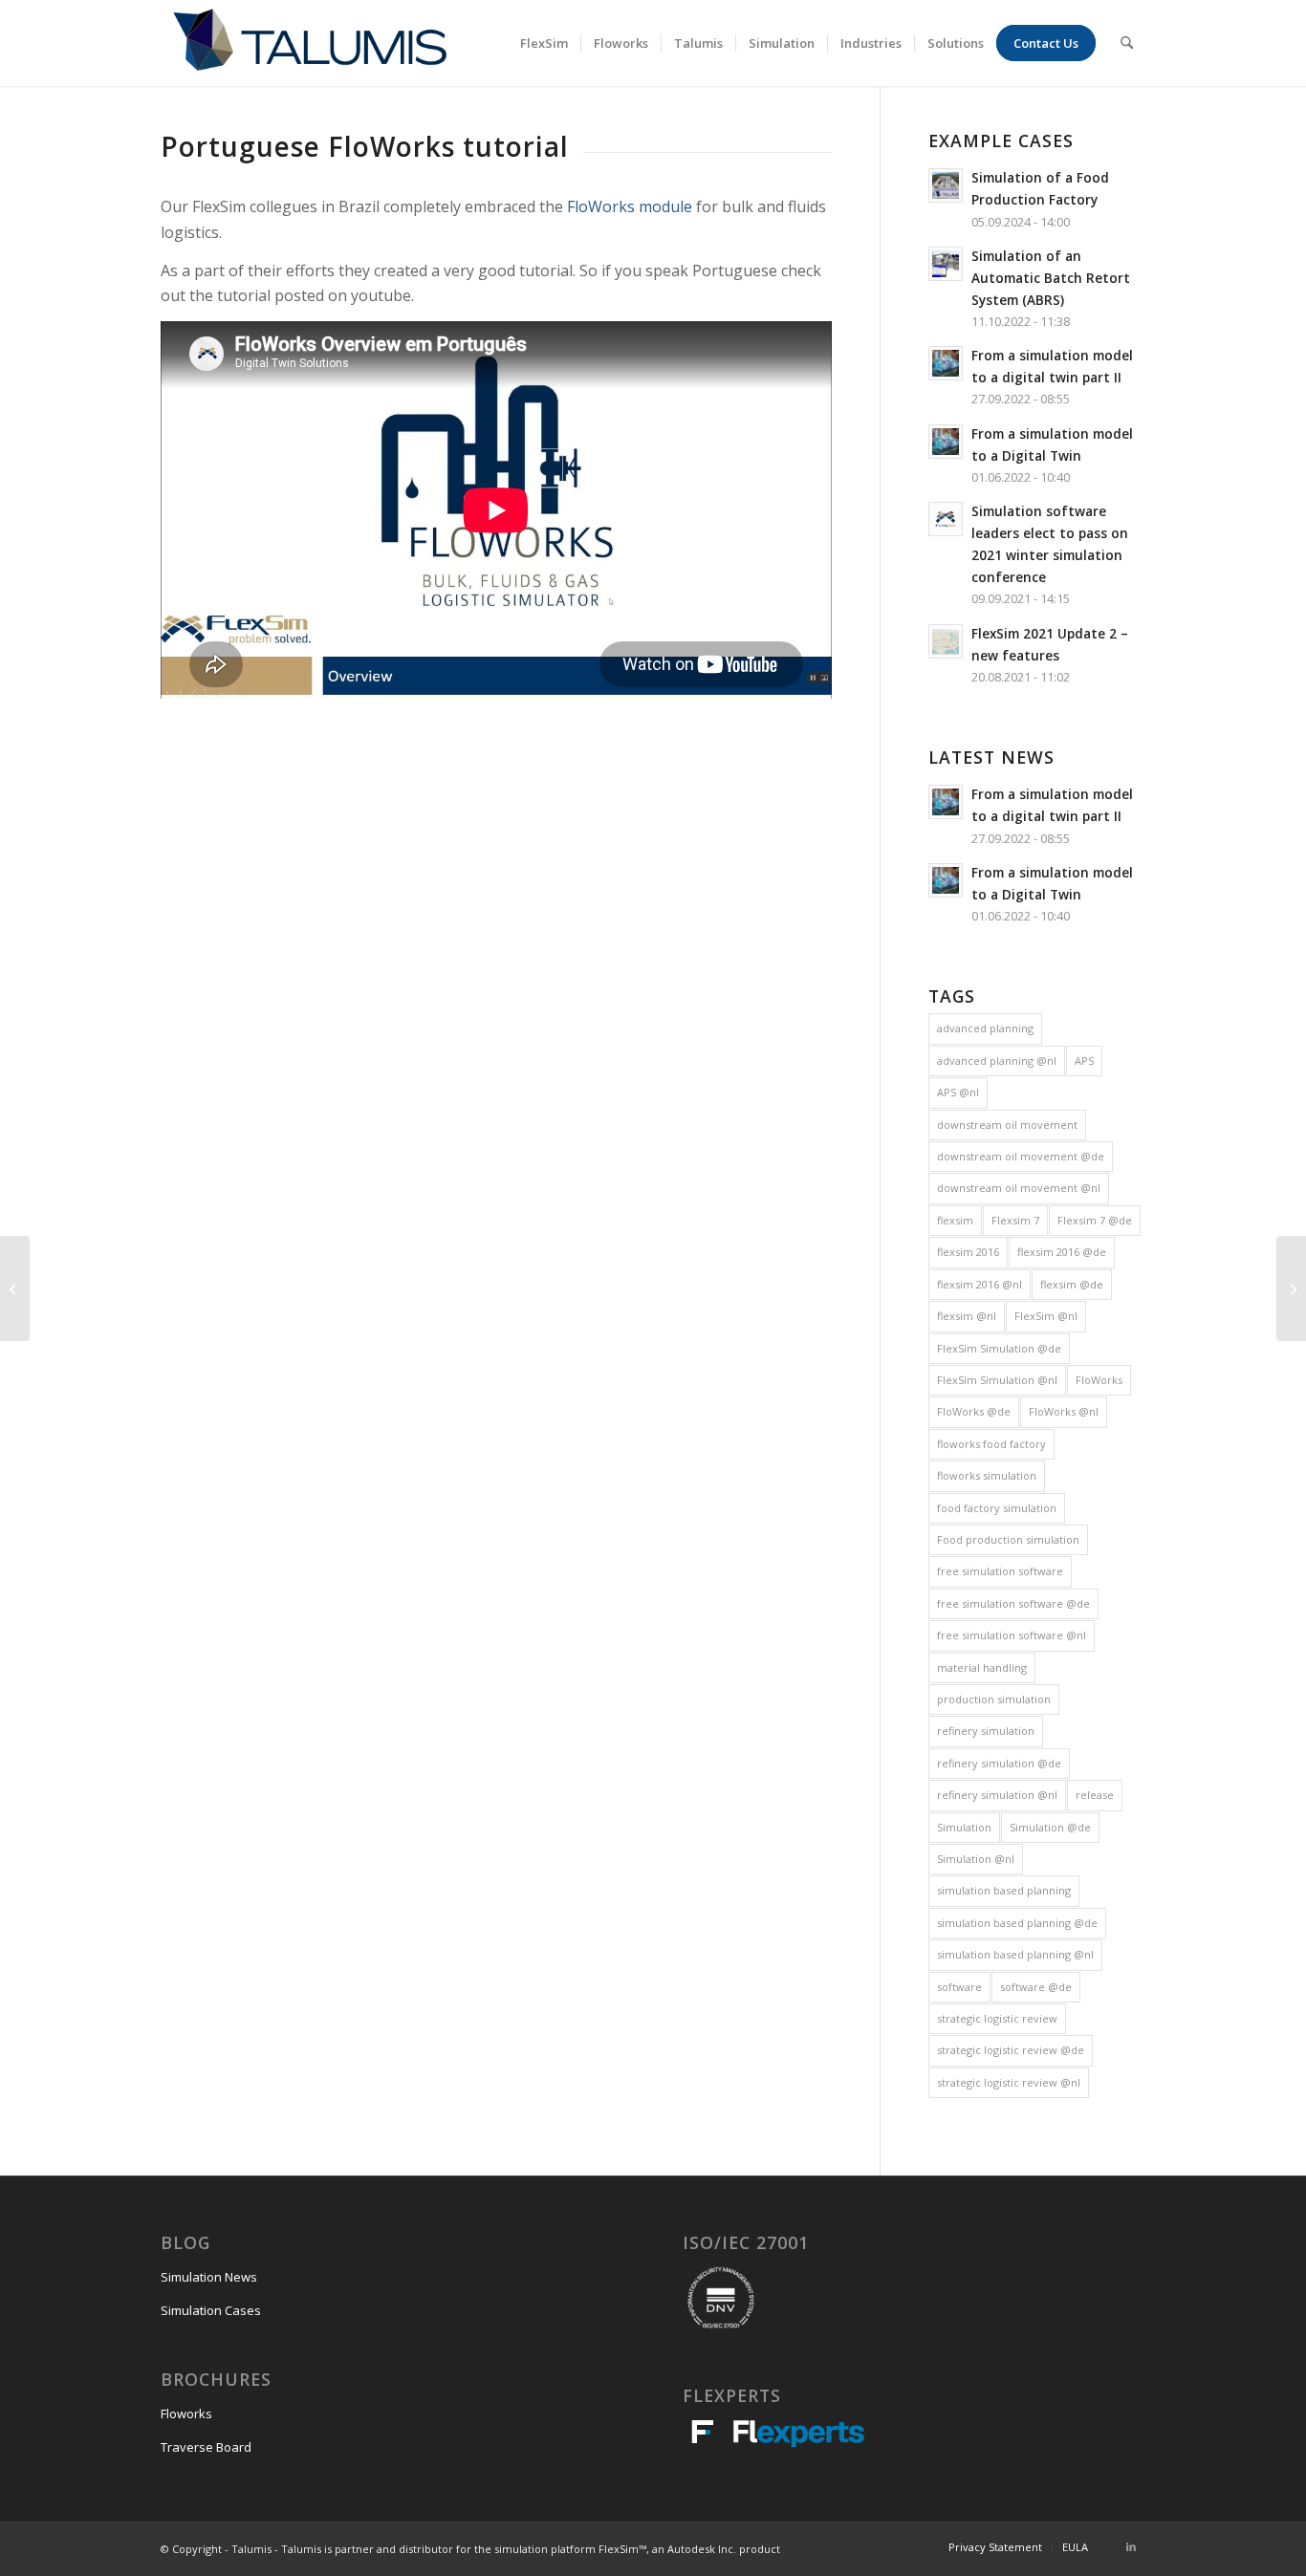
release (1095, 1795)
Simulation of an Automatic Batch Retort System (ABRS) (1051, 278)
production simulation (994, 1699)
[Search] (1127, 43)
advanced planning (985, 1028)
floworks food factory (991, 1444)
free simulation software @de (1013, 1603)
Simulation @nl (976, 1859)
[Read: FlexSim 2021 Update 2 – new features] (946, 641)
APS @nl (958, 1092)
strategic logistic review (997, 2018)
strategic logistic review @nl (1009, 2082)
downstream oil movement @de (1021, 1156)
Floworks (186, 2414)
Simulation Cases (211, 2310)
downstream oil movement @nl (1019, 1188)
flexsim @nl (967, 1316)
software (959, 1987)
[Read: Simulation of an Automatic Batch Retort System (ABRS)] (946, 264)
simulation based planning (1004, 1890)
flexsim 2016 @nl (979, 1284)
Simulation (964, 1827)
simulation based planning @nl (1015, 1954)
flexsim (955, 1220)
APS (1084, 1061)
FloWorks (1099, 1380)
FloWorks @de (974, 1411)
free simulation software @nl (1012, 1635)
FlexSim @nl (1046, 1316)
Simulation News (209, 2277)
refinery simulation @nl (997, 1795)
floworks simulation (987, 1475)
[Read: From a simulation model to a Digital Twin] (946, 442)
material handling (982, 1667)
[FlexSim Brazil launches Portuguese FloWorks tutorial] (1291, 1288)
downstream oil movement (1007, 1125)
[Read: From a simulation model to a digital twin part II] (946, 363)
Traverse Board (206, 2447)
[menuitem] (544, 43)
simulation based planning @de (1017, 1923)
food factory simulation (997, 1508)
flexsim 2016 (968, 1252)
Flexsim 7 (1015, 1220)
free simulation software (1000, 1571)
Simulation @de (1050, 1827)
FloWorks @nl (1064, 1411)
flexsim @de (1072, 1284)
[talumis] (309, 43)
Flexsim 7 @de (1095, 1220)
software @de (1036, 1987)
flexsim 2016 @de (1062, 1252)
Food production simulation (1008, 1539)
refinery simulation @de (999, 1763)
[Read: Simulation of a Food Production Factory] (946, 185)
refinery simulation (986, 1731)
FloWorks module (630, 206)
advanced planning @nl (997, 1061)
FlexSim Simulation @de (999, 1348)
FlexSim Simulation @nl (997, 1380)
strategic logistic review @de (1011, 2050)
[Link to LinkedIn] (1131, 2546)
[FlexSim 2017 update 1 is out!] (15, 1288)
